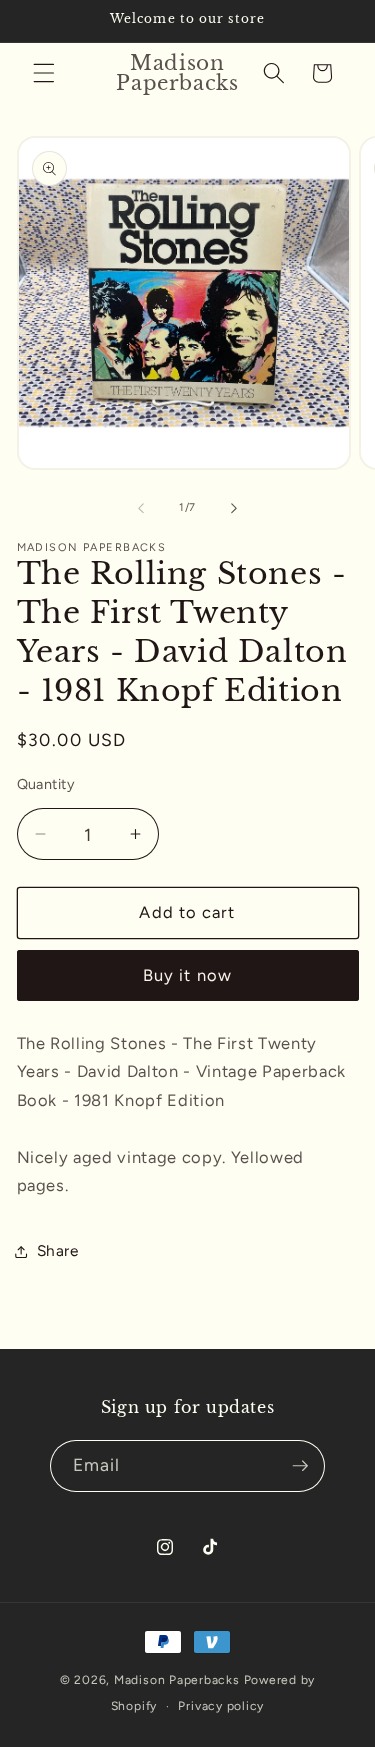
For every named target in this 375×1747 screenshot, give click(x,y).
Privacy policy (221, 1706)
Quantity (46, 784)
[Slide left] (141, 508)
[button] (44, 73)
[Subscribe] (300, 1466)
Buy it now (187, 975)
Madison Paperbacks (177, 1680)
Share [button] (58, 1250)
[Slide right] (234, 508)
